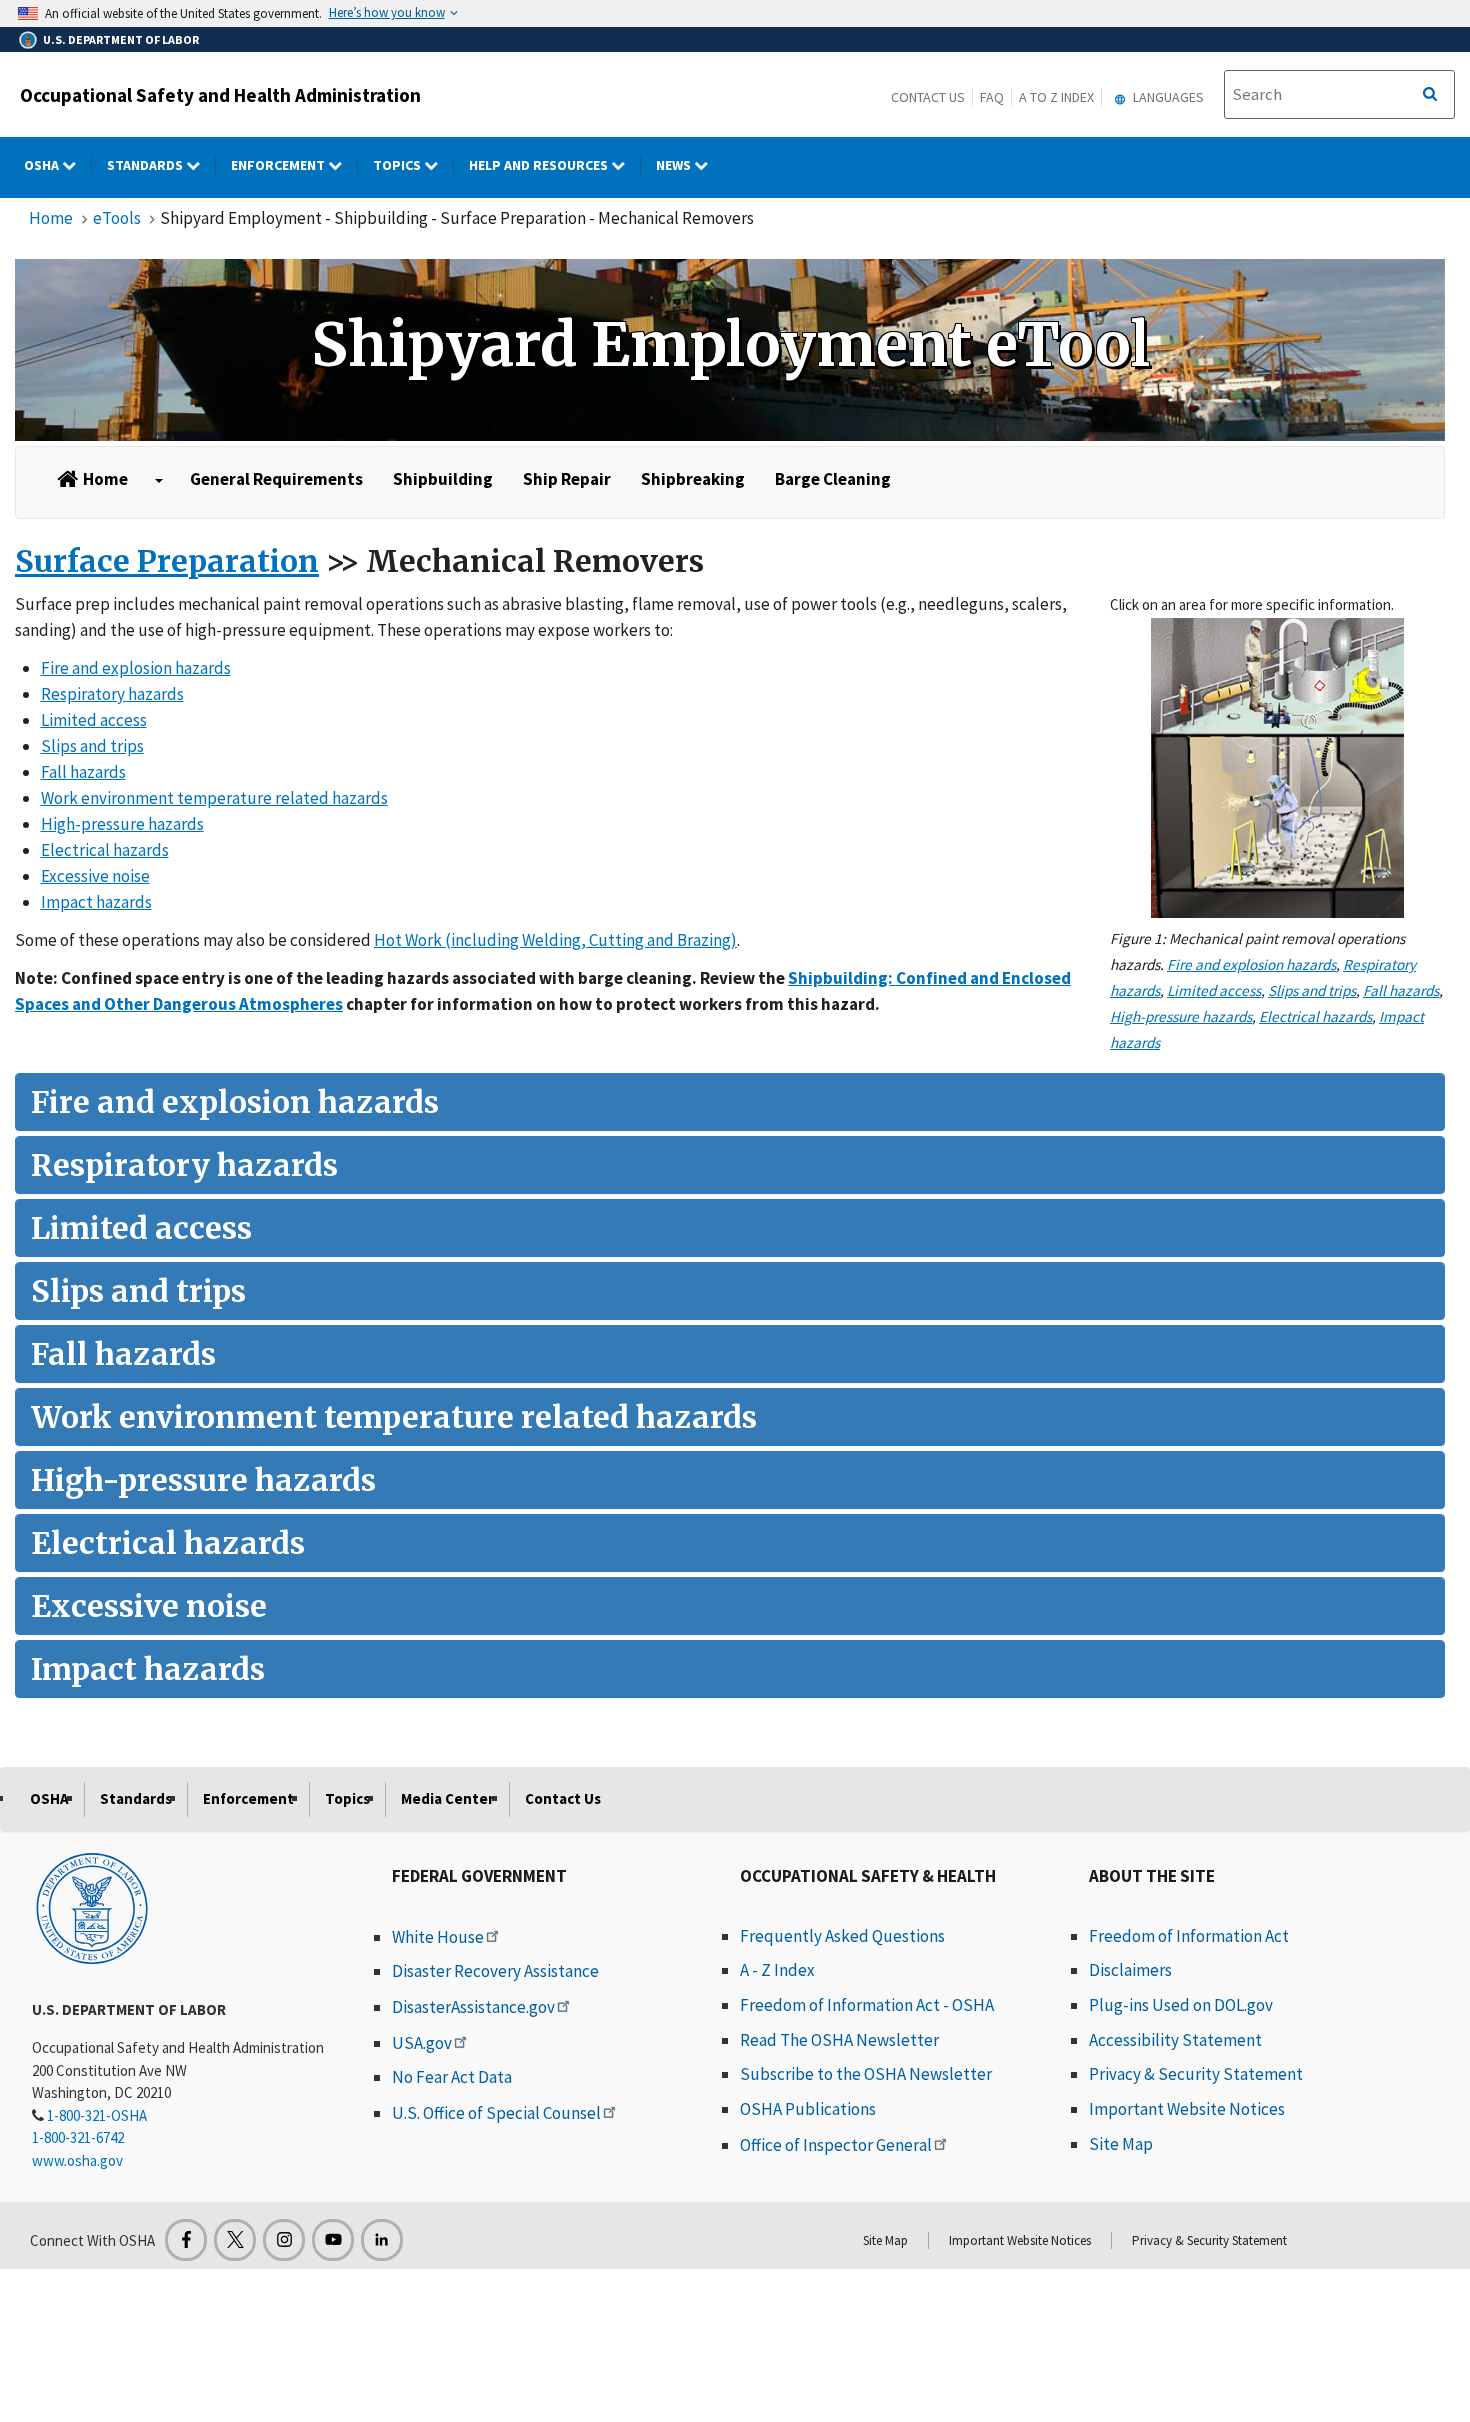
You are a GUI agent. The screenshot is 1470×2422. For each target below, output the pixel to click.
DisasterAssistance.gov (473, 2007)
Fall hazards (1401, 990)
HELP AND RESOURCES (540, 165)
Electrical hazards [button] (168, 1543)
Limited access (1214, 990)
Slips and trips (1312, 990)
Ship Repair (567, 479)
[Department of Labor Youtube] (333, 2240)
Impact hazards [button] (148, 1669)
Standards (146, 165)
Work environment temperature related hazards (214, 798)
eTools (117, 218)
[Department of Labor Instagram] (284, 2240)
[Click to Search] (1430, 95)
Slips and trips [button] (138, 1291)
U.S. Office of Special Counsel (496, 2113)
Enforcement (279, 165)
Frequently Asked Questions (842, 1936)
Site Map (1121, 2144)
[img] (730, 350)
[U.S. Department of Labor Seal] (92, 1907)
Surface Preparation (167, 561)
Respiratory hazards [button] (184, 1165)
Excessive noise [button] (149, 1606)
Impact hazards (96, 902)
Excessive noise (95, 876)
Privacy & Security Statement (1196, 2074)
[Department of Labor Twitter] (235, 2240)
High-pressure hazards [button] (203, 1480)
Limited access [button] (141, 1228)
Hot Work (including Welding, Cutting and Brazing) (555, 940)
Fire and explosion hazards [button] (235, 1102)
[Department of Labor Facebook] (186, 2240)
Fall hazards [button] (123, 1354)
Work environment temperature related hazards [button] (394, 1417)
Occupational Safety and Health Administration (220, 95)
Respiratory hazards (112, 694)
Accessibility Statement (1175, 2040)
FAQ (992, 97)
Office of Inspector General (836, 2145)
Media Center (447, 1798)
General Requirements (276, 479)
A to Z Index (1056, 97)
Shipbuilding (443, 479)
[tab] (730, 1102)
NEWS (675, 165)
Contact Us (928, 97)
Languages (1167, 97)
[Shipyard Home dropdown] (159, 481)
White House (438, 1937)
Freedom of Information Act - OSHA (867, 2005)
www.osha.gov (77, 2160)
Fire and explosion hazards (1251, 964)
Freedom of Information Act (1189, 1936)
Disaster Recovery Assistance (495, 1971)
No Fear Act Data (452, 2077)
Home (51, 218)
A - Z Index (777, 1970)
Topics (398, 165)
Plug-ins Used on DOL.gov (1181, 2005)
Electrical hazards (1315, 1016)
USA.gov (422, 2043)
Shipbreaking (693, 479)
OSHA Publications (808, 2109)
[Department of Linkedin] (382, 2240)
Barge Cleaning (833, 479)
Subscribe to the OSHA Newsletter (866, 2074)
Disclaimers (1130, 1970)
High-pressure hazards (1181, 1016)
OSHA (43, 165)
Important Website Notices (1187, 2109)
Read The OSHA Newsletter (839, 2040)
